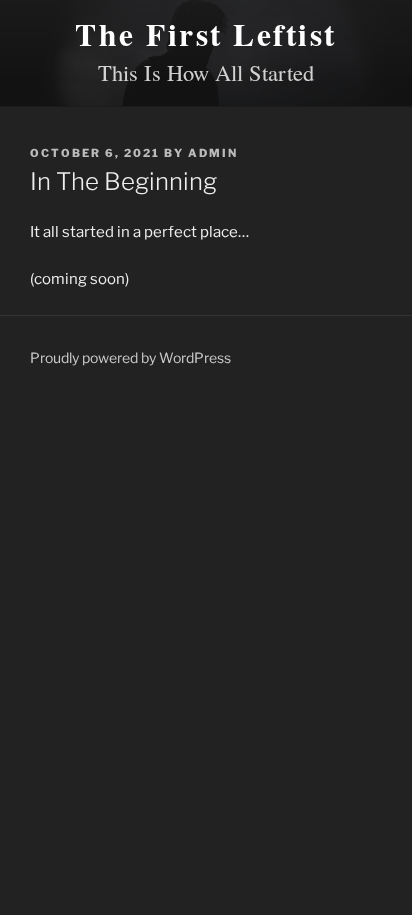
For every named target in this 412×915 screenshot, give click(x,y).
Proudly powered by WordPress (130, 357)
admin (213, 153)
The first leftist (206, 34)
